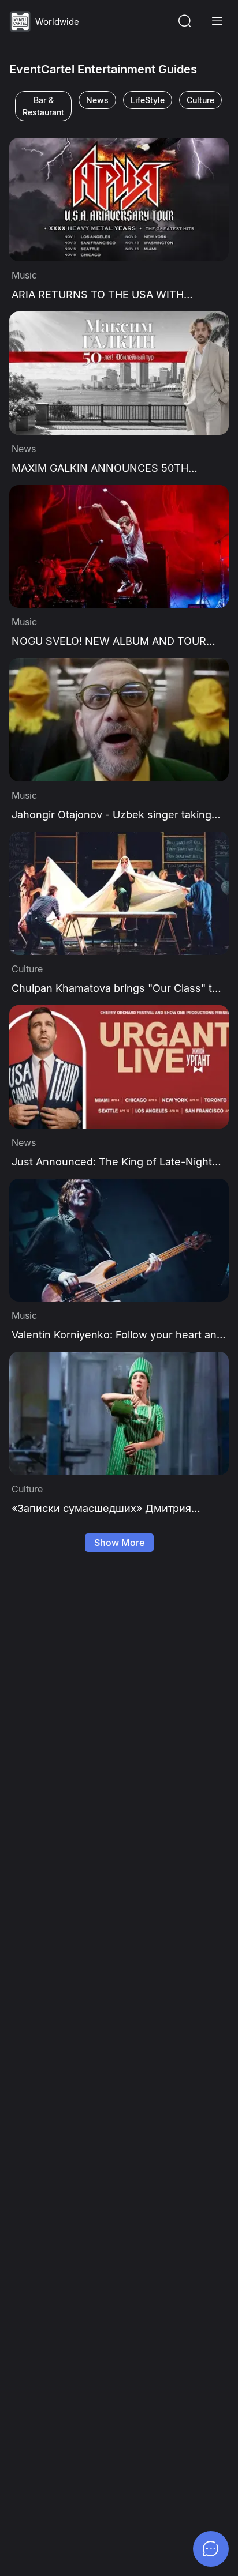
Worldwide (57, 22)
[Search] (185, 21)
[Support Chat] (211, 2549)
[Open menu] (217, 21)
